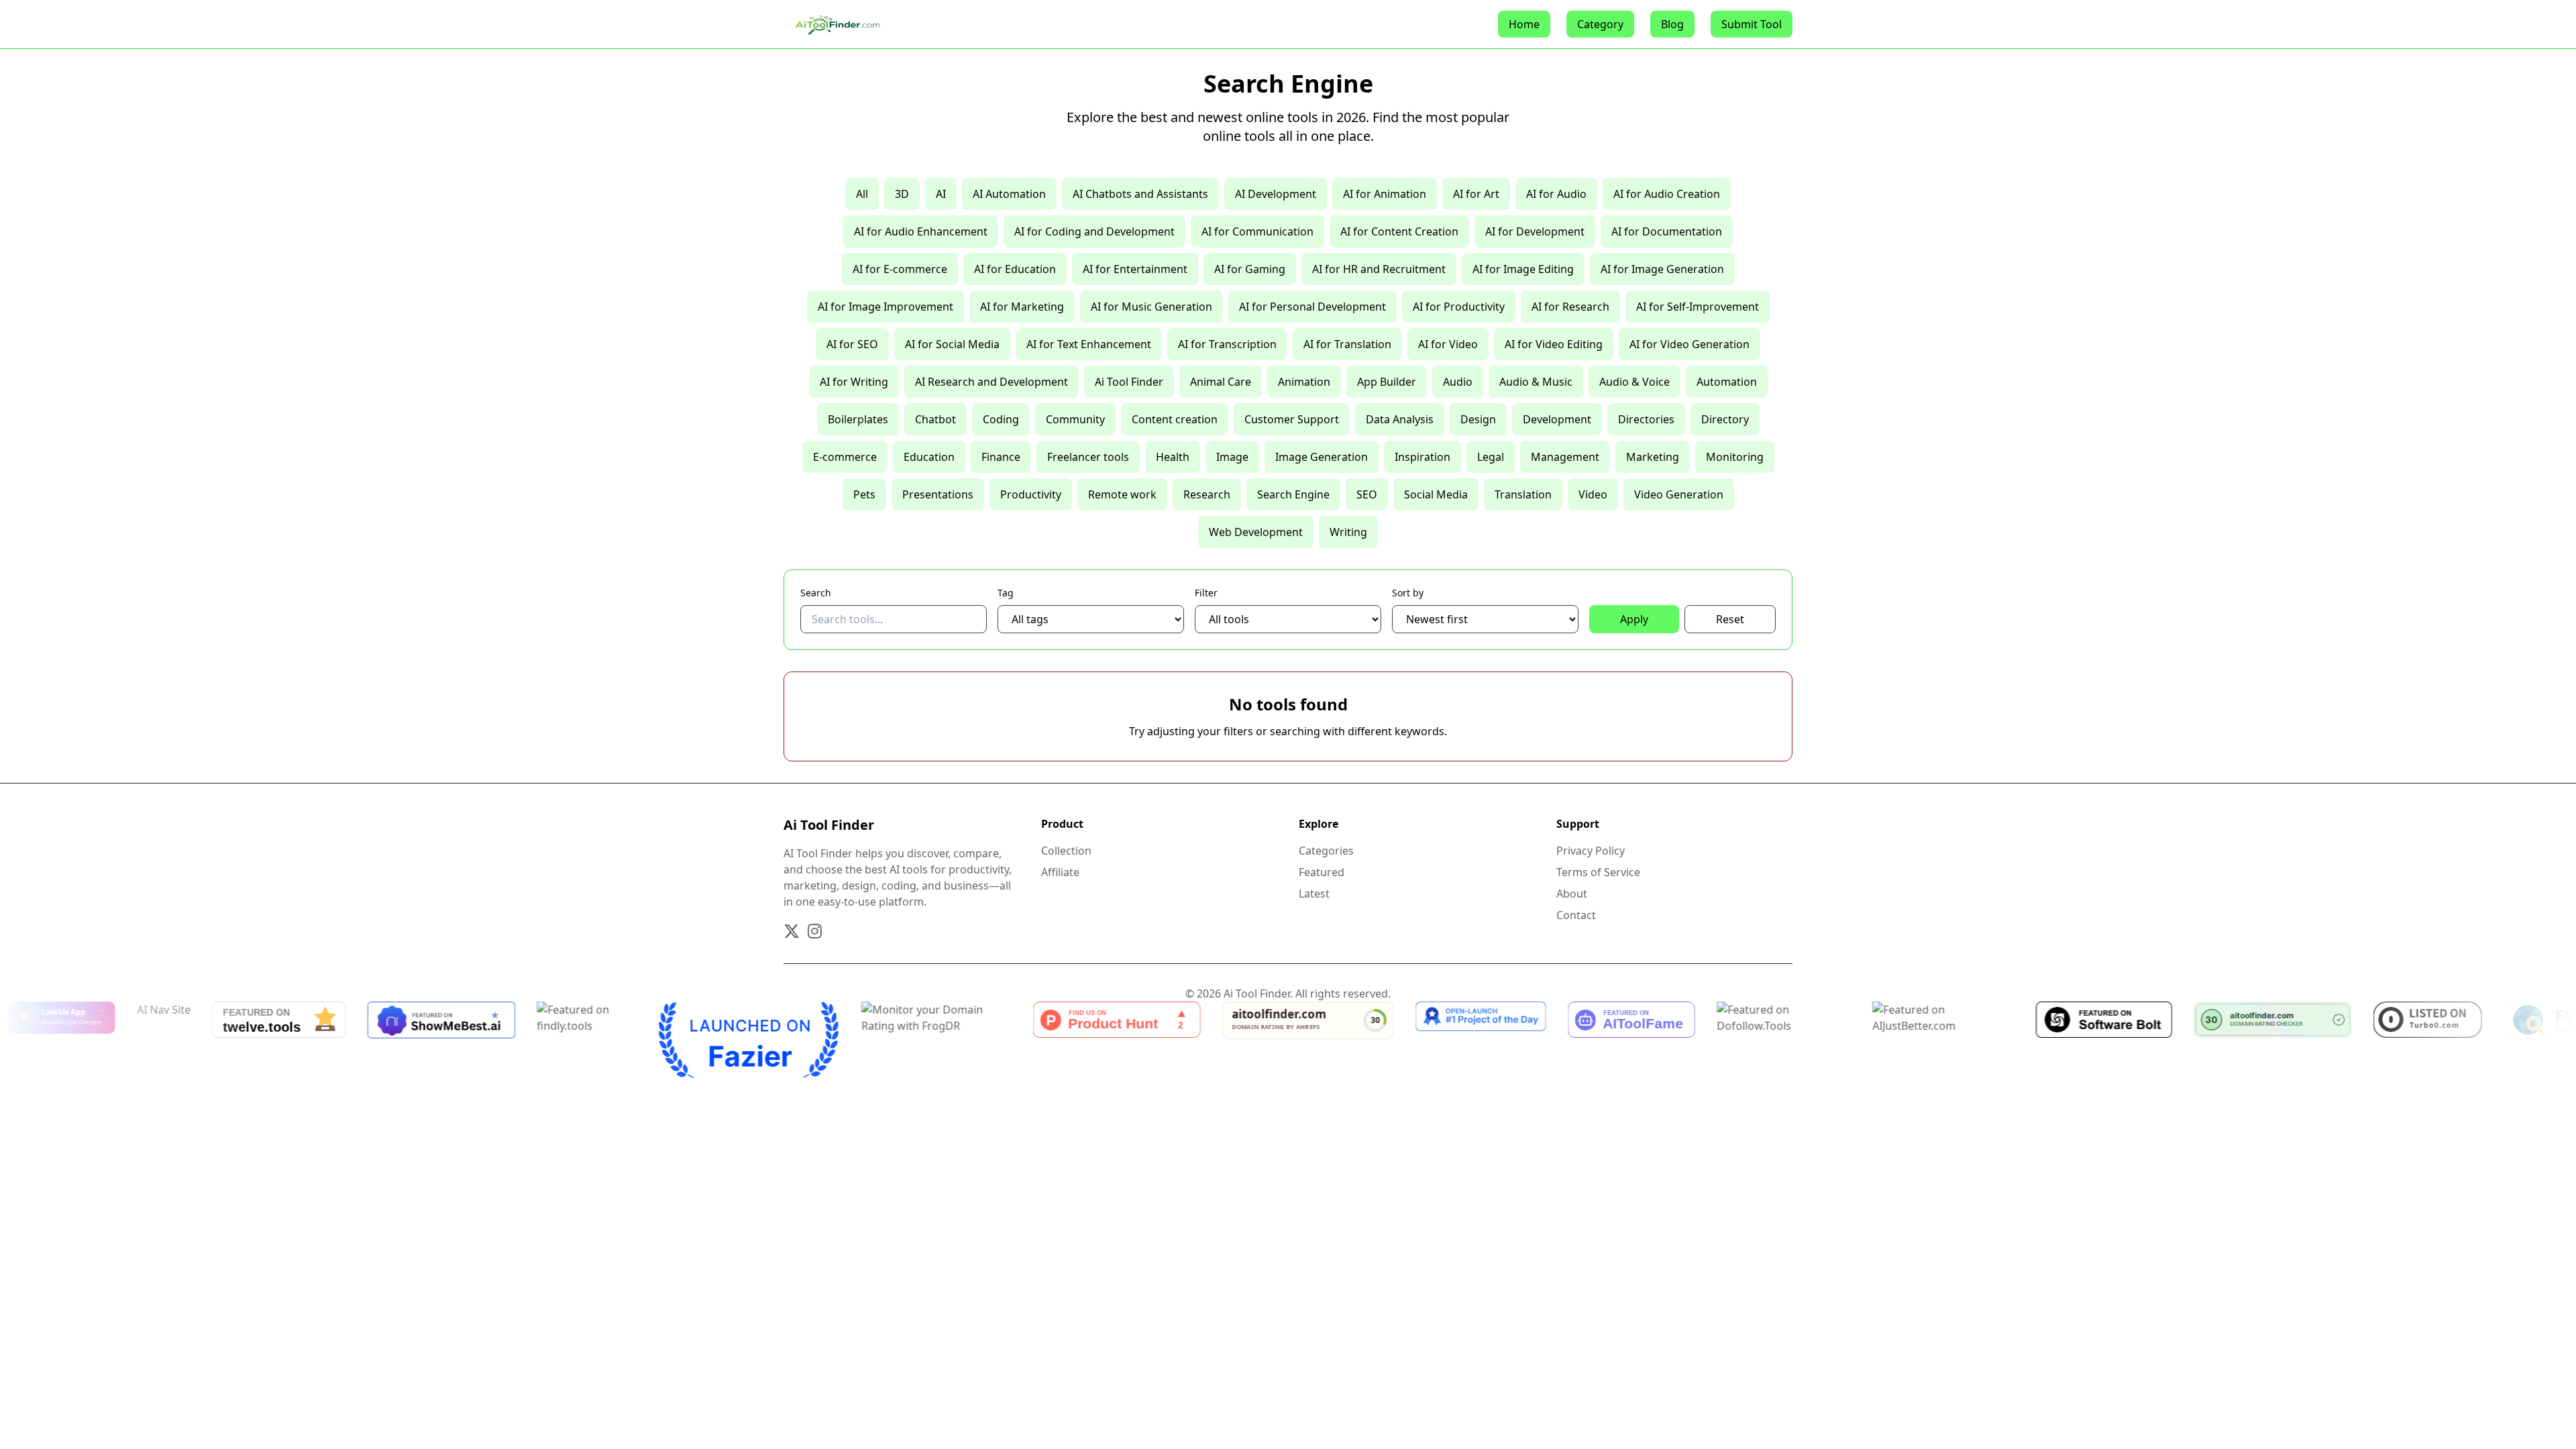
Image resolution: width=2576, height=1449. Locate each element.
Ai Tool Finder (1129, 382)
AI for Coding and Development (1094, 231)
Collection (1066, 851)
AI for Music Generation (1151, 307)
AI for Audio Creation (1667, 194)
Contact (1576, 915)
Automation (1727, 382)
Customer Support (1292, 419)
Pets (864, 494)
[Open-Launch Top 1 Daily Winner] (1384, 1040)
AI (941, 194)
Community (1075, 419)
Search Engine (1293, 494)
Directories (1646, 419)
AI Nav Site (66, 1010)
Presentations (938, 494)
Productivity (1031, 494)
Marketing (1653, 457)
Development (1557, 419)
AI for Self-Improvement (1698, 307)
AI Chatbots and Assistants (1140, 194)
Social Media (1436, 494)
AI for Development (1535, 231)
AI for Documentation (1667, 231)
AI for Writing (854, 382)
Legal (1491, 457)
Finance (1001, 457)
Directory (1725, 419)
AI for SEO (852, 344)
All (862, 194)
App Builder (1387, 382)
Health (1173, 457)
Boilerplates (858, 419)
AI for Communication (1257, 231)
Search (816, 593)
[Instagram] (815, 931)
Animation (1304, 382)
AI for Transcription (1227, 344)
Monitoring (1735, 457)
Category (1600, 24)
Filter (1206, 593)
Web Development (1256, 532)
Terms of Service (1598, 872)
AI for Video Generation (1689, 344)
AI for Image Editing (1523, 269)
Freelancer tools (1088, 457)
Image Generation (1322, 457)
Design (1478, 419)
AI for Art (1476, 194)
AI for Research (1570, 307)
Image (1232, 457)
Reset (1730, 619)
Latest (1314, 894)
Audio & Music (1536, 382)
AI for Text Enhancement (1089, 344)
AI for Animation (1385, 194)
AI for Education (1015, 269)
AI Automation (1009, 194)
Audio (1458, 382)
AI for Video (1448, 344)
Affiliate (1060, 872)
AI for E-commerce (900, 269)
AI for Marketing (1022, 307)
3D (902, 194)
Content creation (1175, 419)
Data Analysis (1400, 419)
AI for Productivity (1459, 307)
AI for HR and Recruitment (1379, 269)
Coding (1001, 419)
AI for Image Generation (1662, 269)
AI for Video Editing (1554, 344)
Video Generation (1679, 494)
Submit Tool (1752, 24)
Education (929, 457)
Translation (1523, 494)
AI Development (1276, 194)
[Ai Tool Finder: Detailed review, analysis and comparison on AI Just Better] (1846, 1040)
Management (1565, 457)
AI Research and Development (991, 382)
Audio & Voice (1634, 382)
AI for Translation (1347, 344)
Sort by (1408, 593)
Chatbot (935, 419)
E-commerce (845, 457)
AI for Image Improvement (885, 307)
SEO (1367, 494)
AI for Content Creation (1399, 231)
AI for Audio (1556, 194)
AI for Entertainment (1135, 269)
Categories (1326, 851)
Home (1524, 24)
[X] (792, 931)
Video (1593, 494)
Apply (1634, 619)
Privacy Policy (1591, 851)
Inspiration (1423, 457)
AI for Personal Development (1312, 307)
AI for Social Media (952, 344)
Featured (1322, 872)
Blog (1672, 24)
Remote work (1122, 494)
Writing (1348, 532)
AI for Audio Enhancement (921, 231)
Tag (1006, 593)
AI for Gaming (1250, 269)
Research (1207, 494)
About (1572, 894)
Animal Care (1221, 382)
